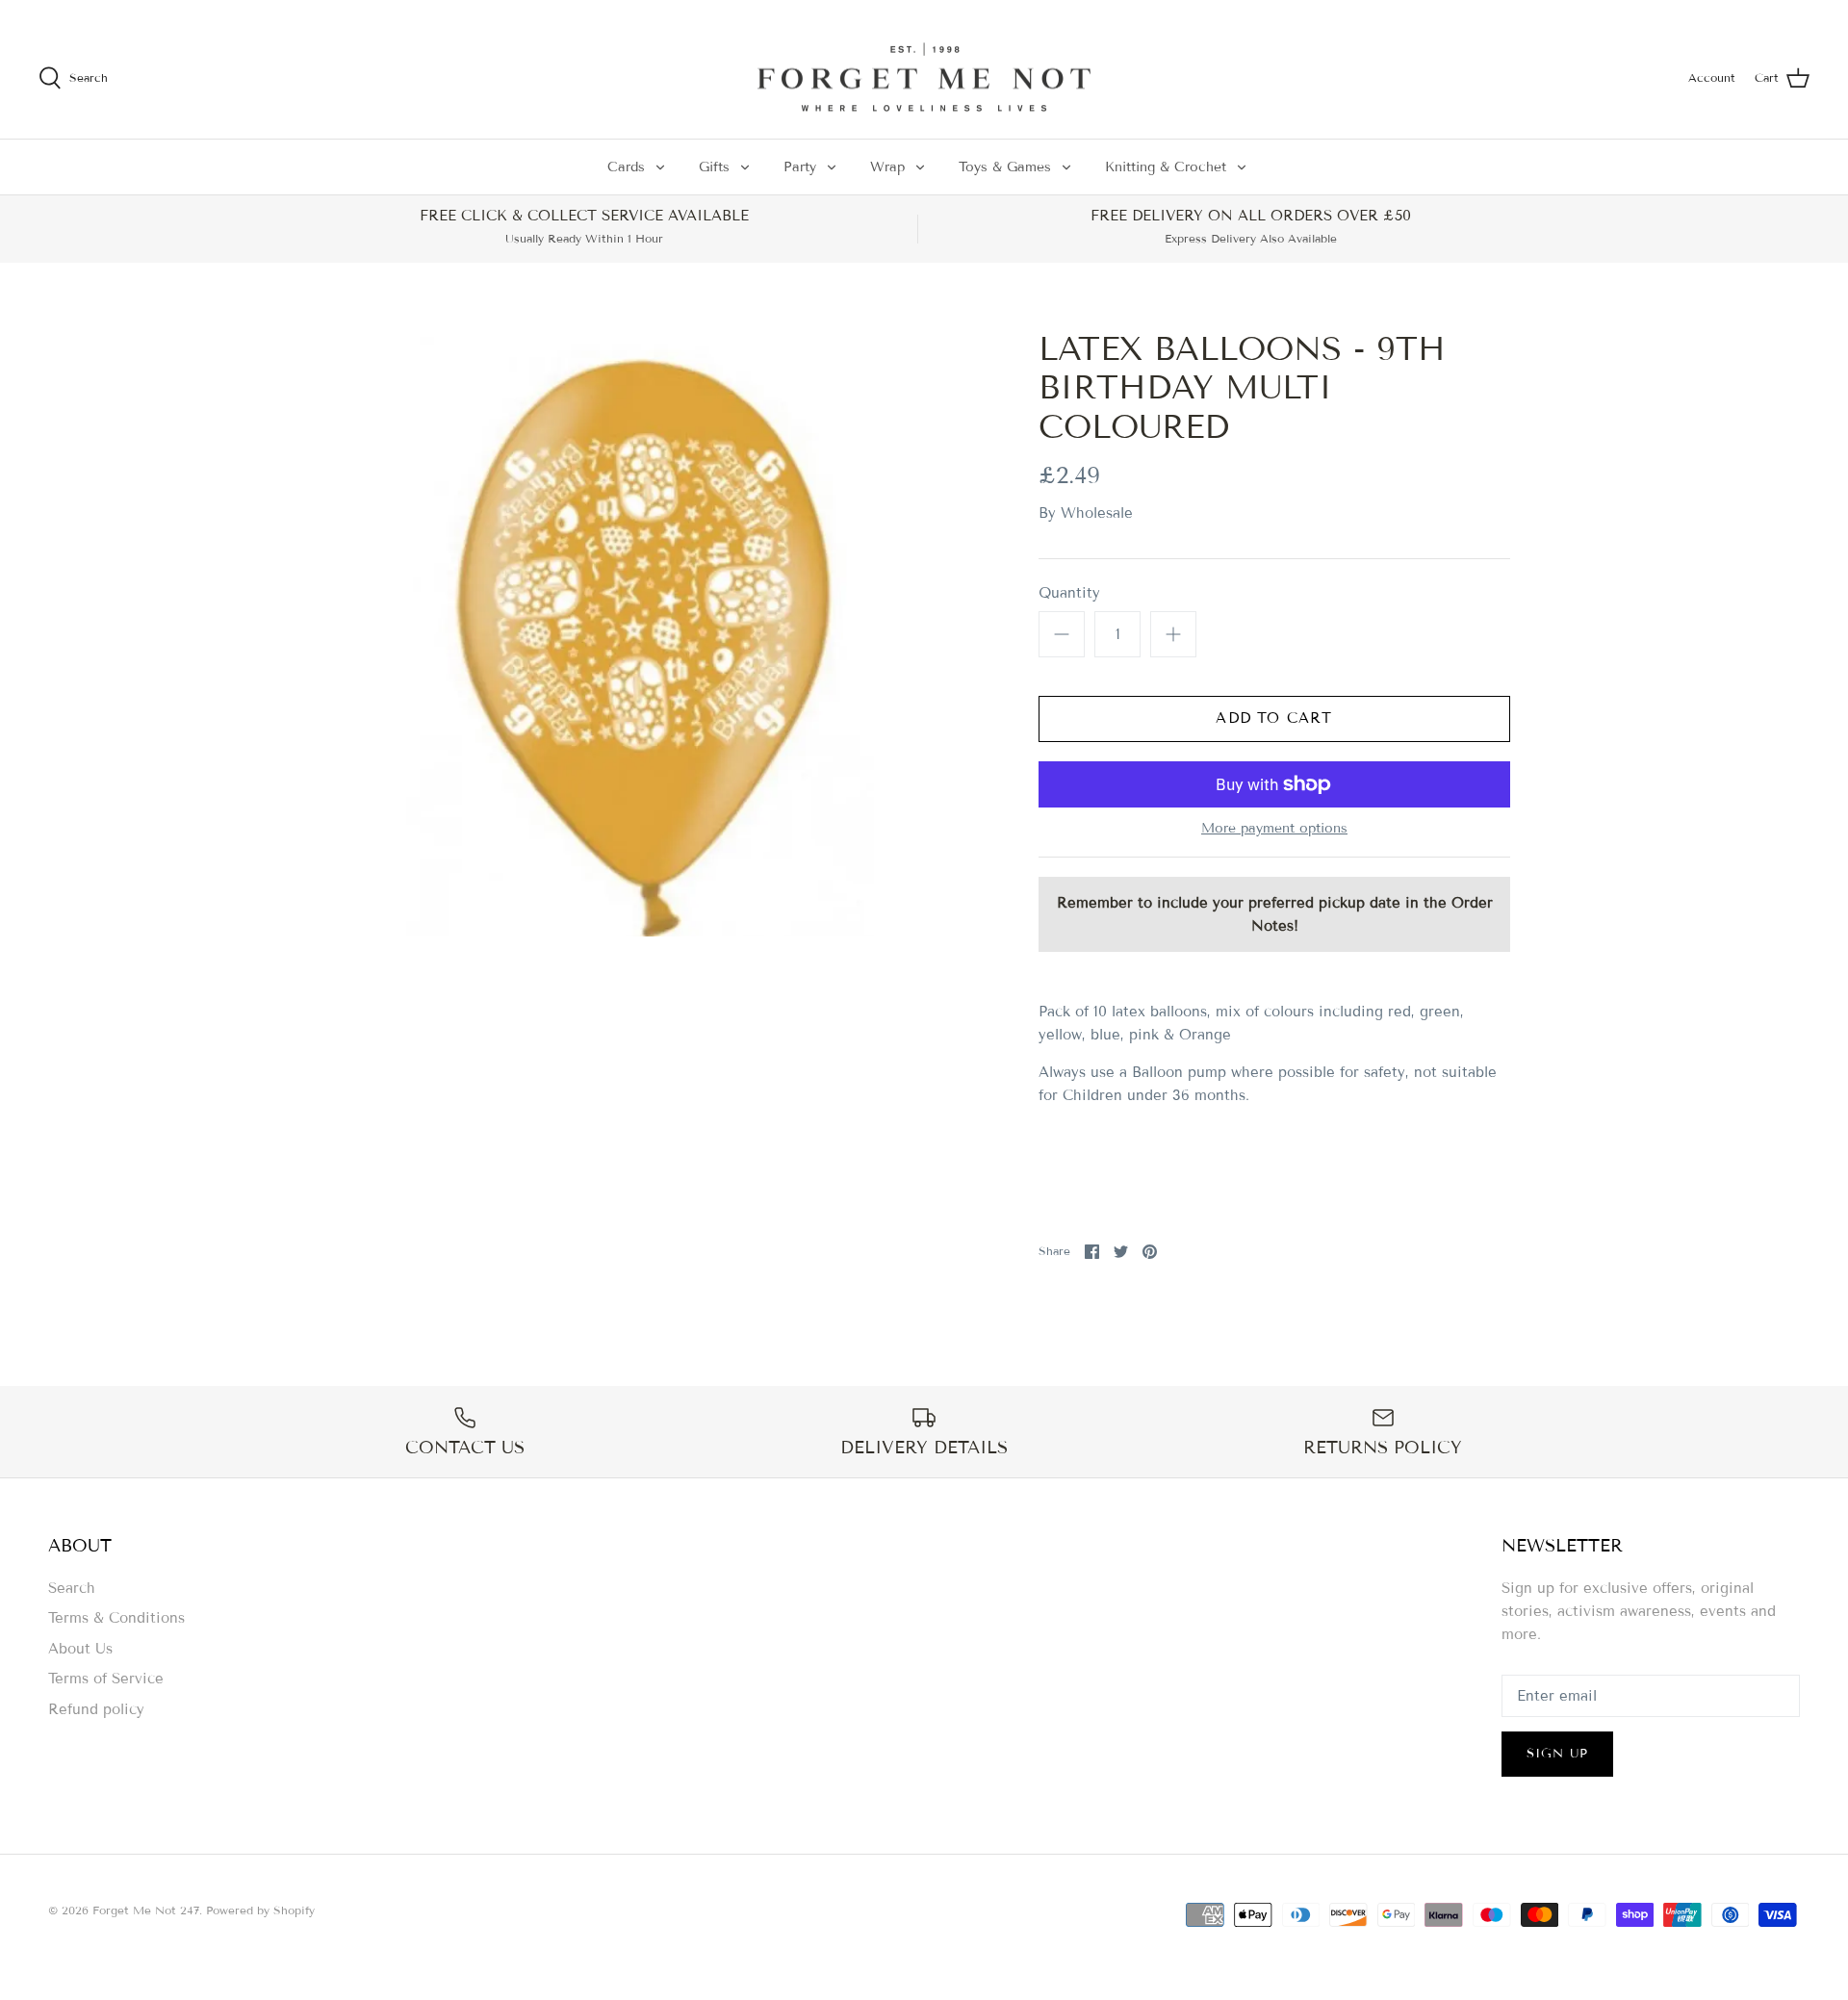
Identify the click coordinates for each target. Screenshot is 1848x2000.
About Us (80, 1649)
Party (800, 167)
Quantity (1069, 593)
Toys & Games (1005, 167)
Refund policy (96, 1709)
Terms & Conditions (116, 1618)
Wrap (887, 167)
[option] (641, 633)
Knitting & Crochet (1166, 167)
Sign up (1557, 1754)
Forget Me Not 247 (146, 1910)
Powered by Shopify (260, 1910)
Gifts (714, 167)
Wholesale (1097, 513)
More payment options (1274, 829)
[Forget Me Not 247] (924, 78)
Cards (626, 167)
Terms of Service (106, 1679)
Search (72, 1588)
